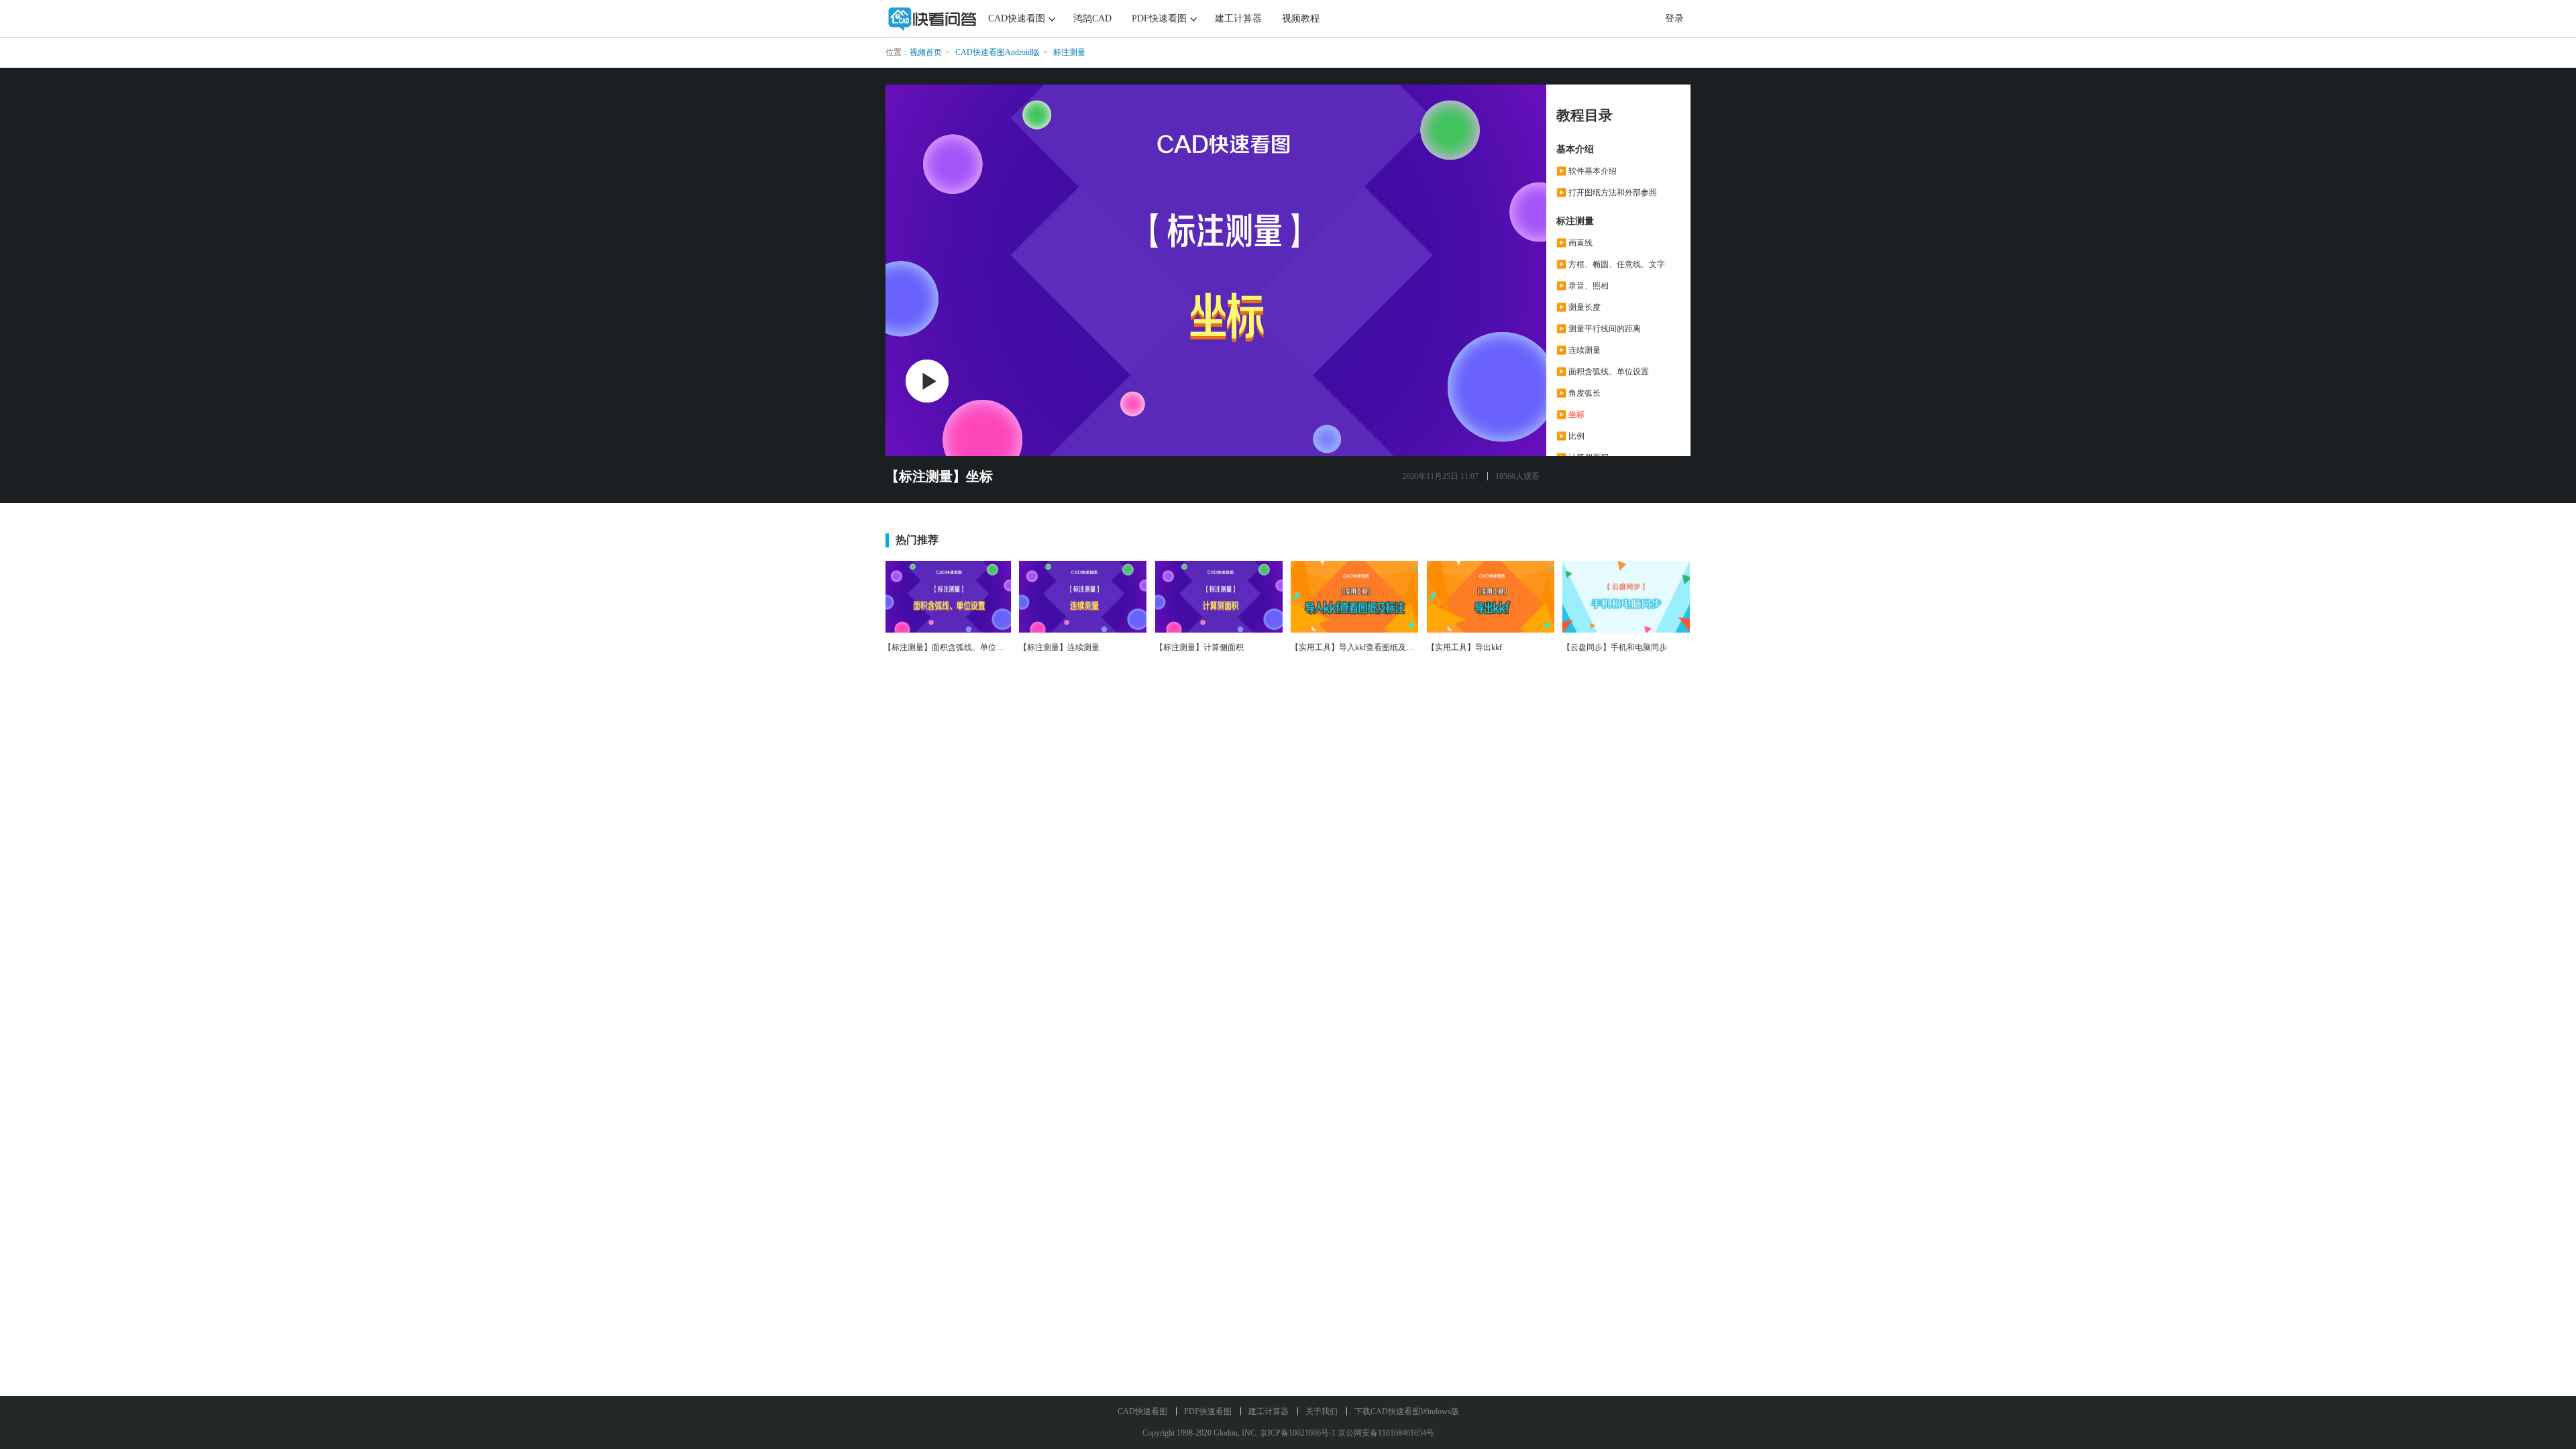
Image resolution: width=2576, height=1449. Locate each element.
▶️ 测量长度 (1578, 307)
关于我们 (1322, 1411)
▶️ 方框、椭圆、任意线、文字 (1611, 264)
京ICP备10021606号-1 (1298, 1433)
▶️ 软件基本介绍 (1587, 171)
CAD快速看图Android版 (998, 52)
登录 (1674, 18)
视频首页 (926, 52)
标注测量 (1069, 52)
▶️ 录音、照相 (1582, 286)
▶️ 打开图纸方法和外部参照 (1607, 193)
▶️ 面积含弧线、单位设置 (1603, 372)
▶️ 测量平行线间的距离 (1599, 329)
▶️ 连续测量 (1578, 350)
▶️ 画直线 (1574, 243)
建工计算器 (1238, 18)
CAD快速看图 (1017, 18)
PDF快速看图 (1159, 18)
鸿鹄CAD (1092, 18)
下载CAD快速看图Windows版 (1407, 1411)
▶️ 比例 (1570, 436)
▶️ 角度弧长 (1578, 393)
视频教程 (1301, 18)
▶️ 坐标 (1570, 415)
